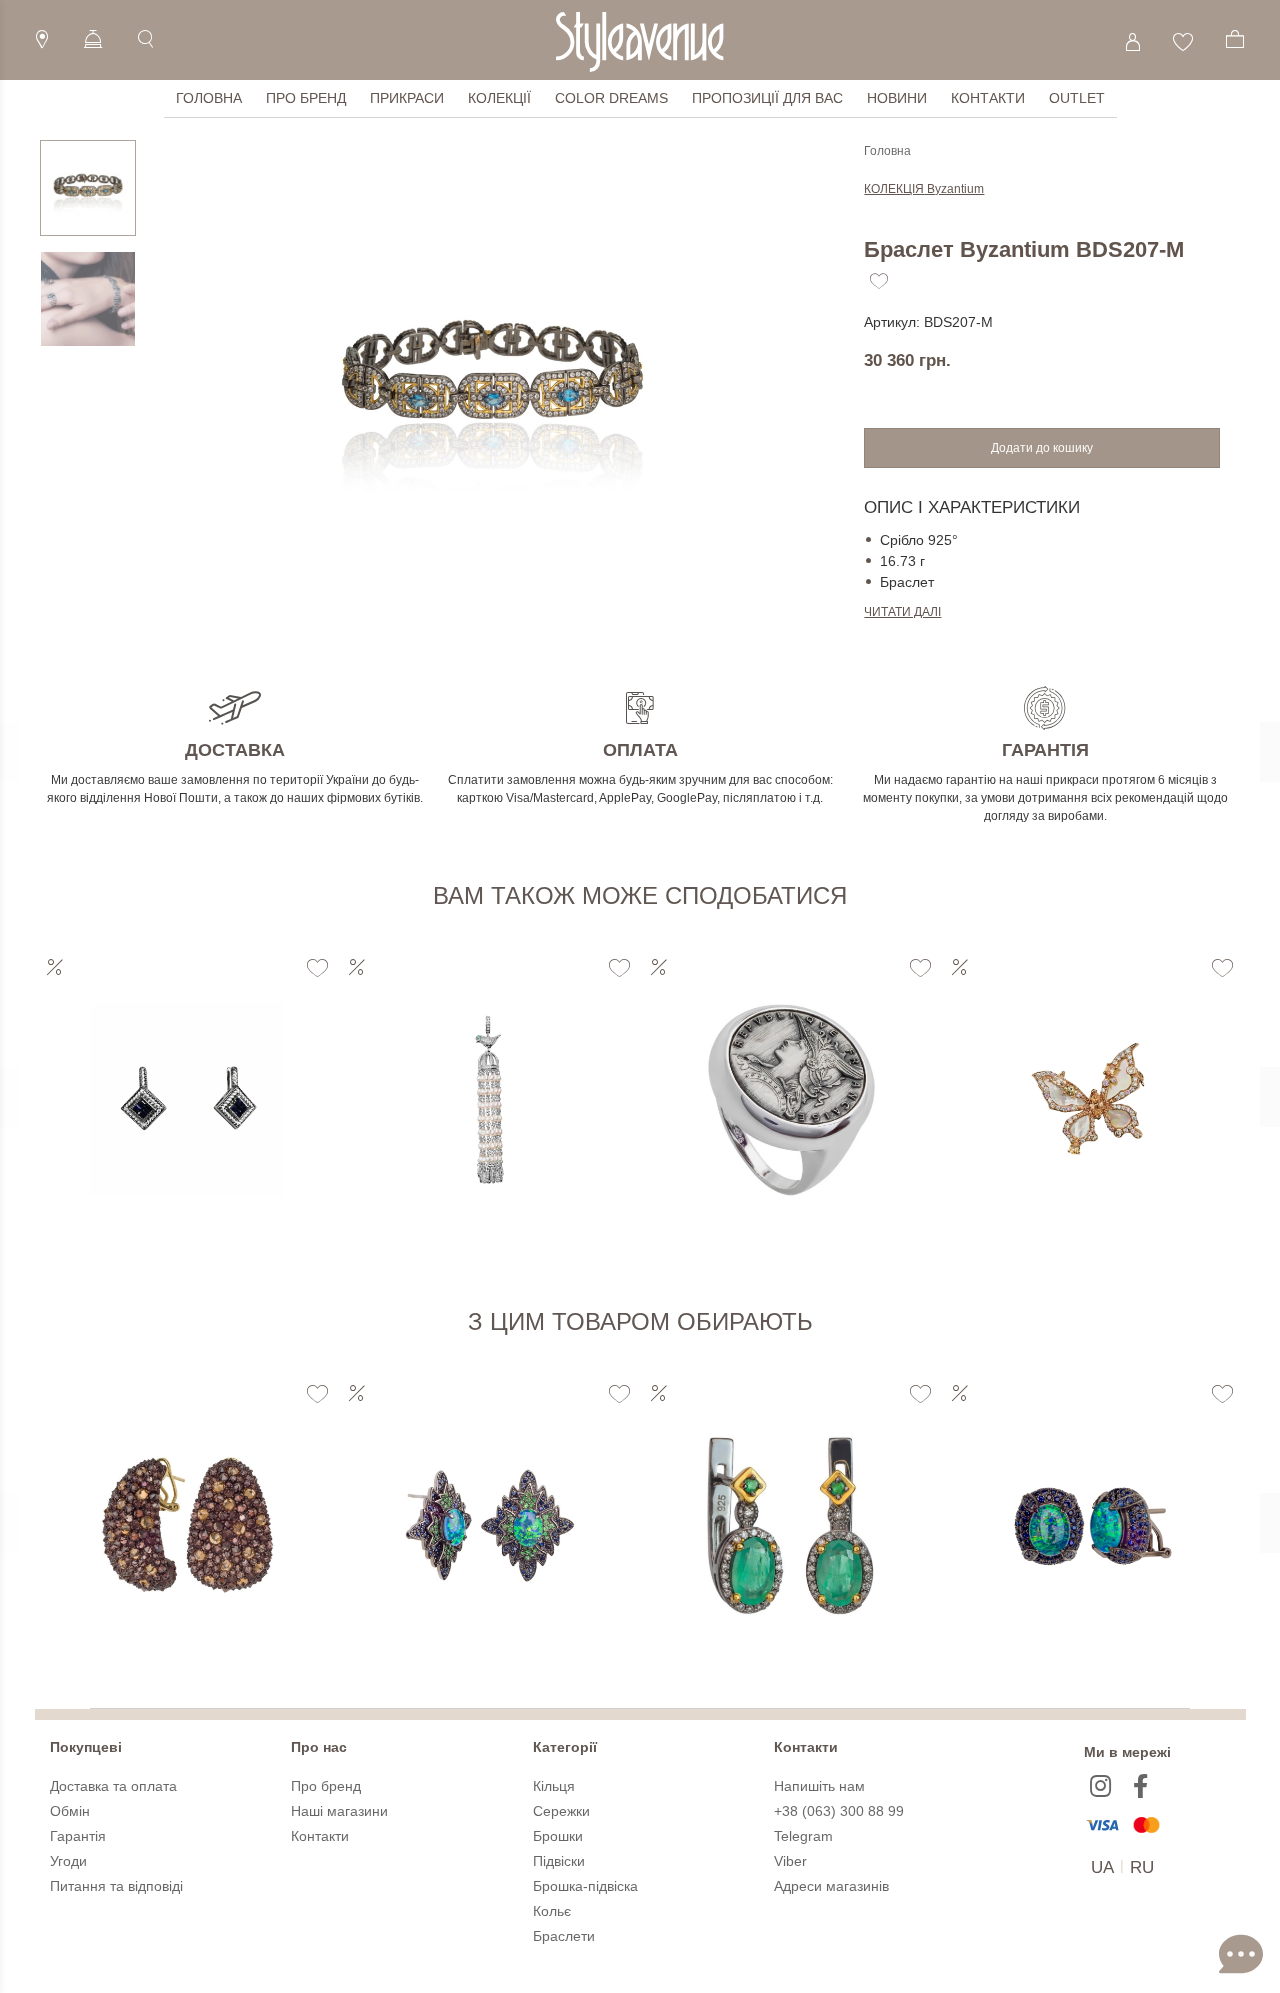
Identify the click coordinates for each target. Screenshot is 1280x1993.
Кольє (552, 1911)
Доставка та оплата (113, 1786)
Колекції (499, 98)
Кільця (554, 1786)
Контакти (988, 98)
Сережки (561, 1811)
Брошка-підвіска (585, 1886)
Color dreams (611, 98)
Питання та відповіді (116, 1886)
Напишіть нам (819, 1786)
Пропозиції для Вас (767, 98)
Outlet (1077, 98)
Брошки (558, 1836)
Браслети (564, 1936)
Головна (209, 98)
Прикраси (407, 98)
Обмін (70, 1811)
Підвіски (559, 1861)
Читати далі (902, 612)
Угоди (68, 1861)
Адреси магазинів (831, 1886)
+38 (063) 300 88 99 (839, 1811)
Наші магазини (339, 1811)
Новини (897, 98)
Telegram (803, 1836)
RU (1142, 1867)
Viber (790, 1861)
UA (1102, 1867)
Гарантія (78, 1836)
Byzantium (924, 189)
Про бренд (306, 98)
